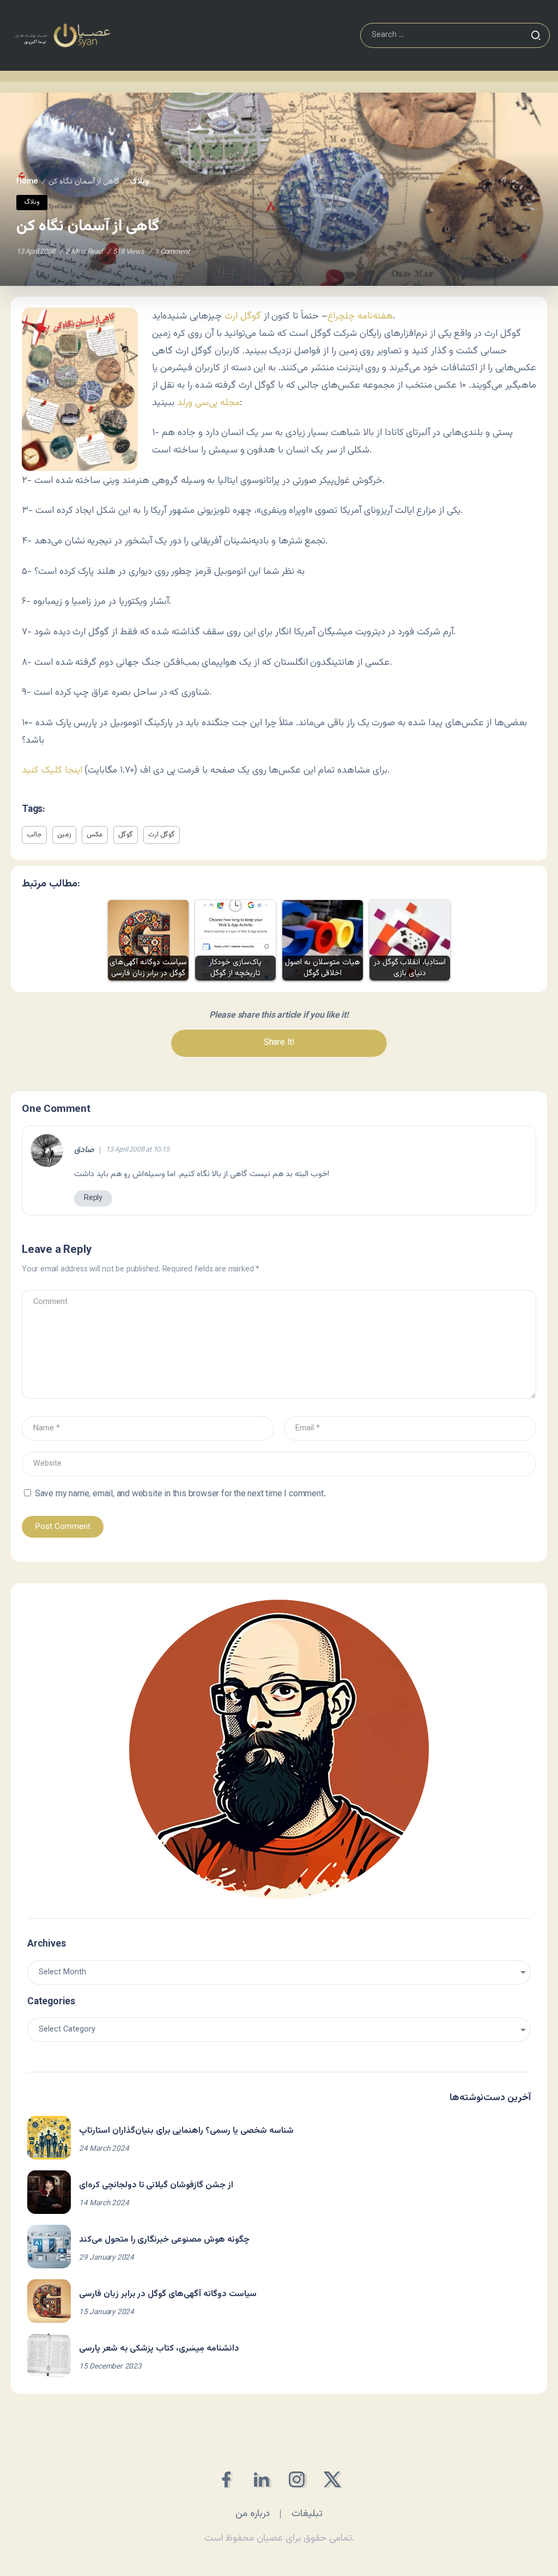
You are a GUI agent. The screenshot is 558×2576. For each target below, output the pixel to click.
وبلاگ (139, 182)
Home (27, 182)
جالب (34, 835)
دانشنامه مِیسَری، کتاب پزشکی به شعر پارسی (159, 2349)
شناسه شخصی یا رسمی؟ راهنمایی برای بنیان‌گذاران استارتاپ (186, 2131)
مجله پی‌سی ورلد (208, 403)
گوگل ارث (243, 316)
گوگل (126, 835)
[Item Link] (49, 2138)
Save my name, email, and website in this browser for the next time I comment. (180, 1494)
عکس (95, 835)
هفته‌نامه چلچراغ (360, 316)
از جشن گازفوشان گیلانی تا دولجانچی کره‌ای (156, 2185)
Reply (93, 1198)
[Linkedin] (261, 2479)
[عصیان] (62, 36)
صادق (84, 1151)
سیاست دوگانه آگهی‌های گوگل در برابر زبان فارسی (168, 2294)
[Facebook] (226, 2479)
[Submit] (536, 35)
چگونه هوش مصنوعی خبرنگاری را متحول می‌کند (164, 2240)
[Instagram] (297, 2479)
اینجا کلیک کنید (52, 770)
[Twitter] (332, 2479)
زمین (64, 835)
